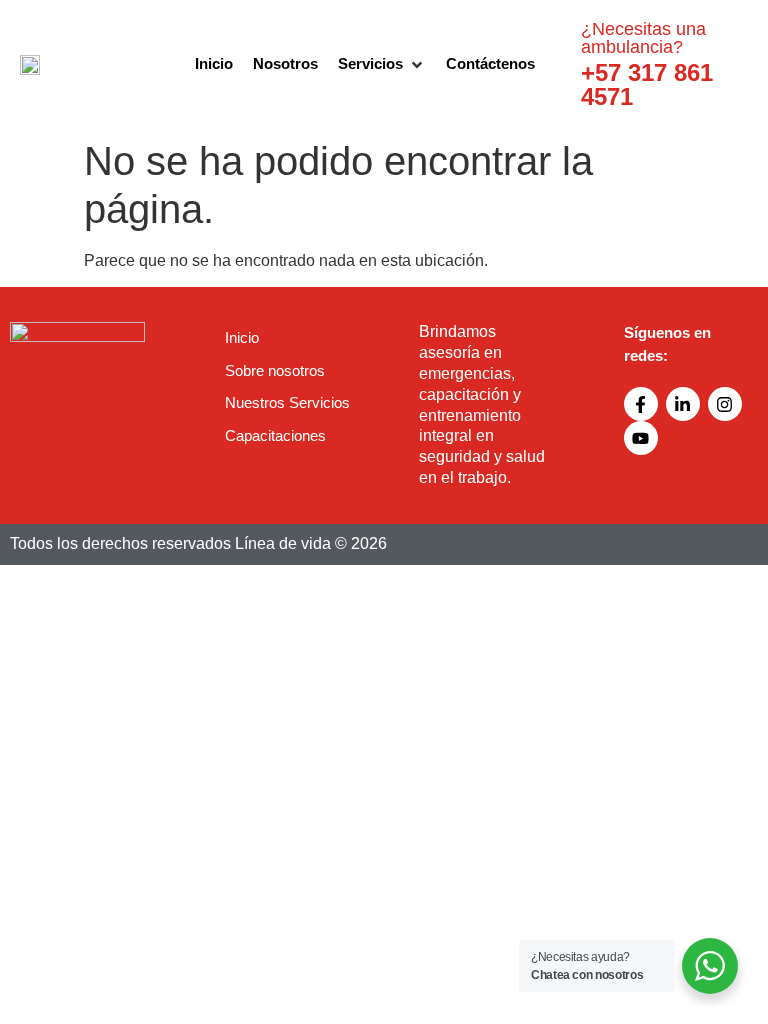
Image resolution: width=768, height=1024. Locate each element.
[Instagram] (725, 404)
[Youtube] (641, 438)
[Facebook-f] (641, 404)
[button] (382, 64)
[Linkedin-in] (683, 404)
